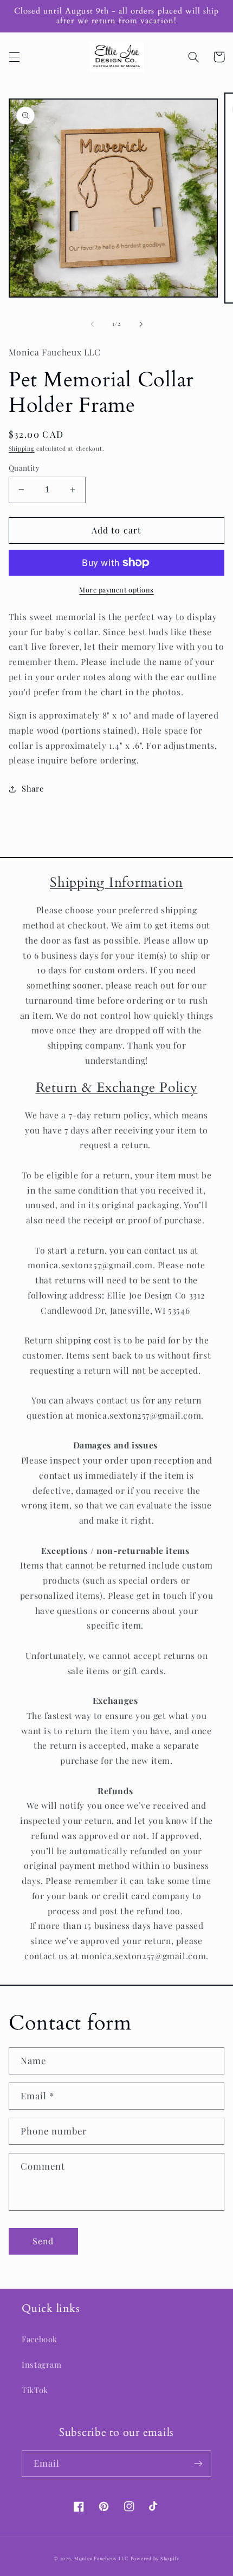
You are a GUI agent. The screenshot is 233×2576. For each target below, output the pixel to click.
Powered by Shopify (155, 2558)
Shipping (22, 449)
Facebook (40, 2339)
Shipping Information (116, 882)
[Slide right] (141, 324)
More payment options (116, 589)
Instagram (42, 2364)
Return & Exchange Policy (117, 1088)
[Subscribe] (198, 2464)
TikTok (35, 2390)
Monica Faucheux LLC (101, 2558)
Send (43, 2241)
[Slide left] (92, 324)
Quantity (24, 467)
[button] (14, 57)
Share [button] (33, 788)
